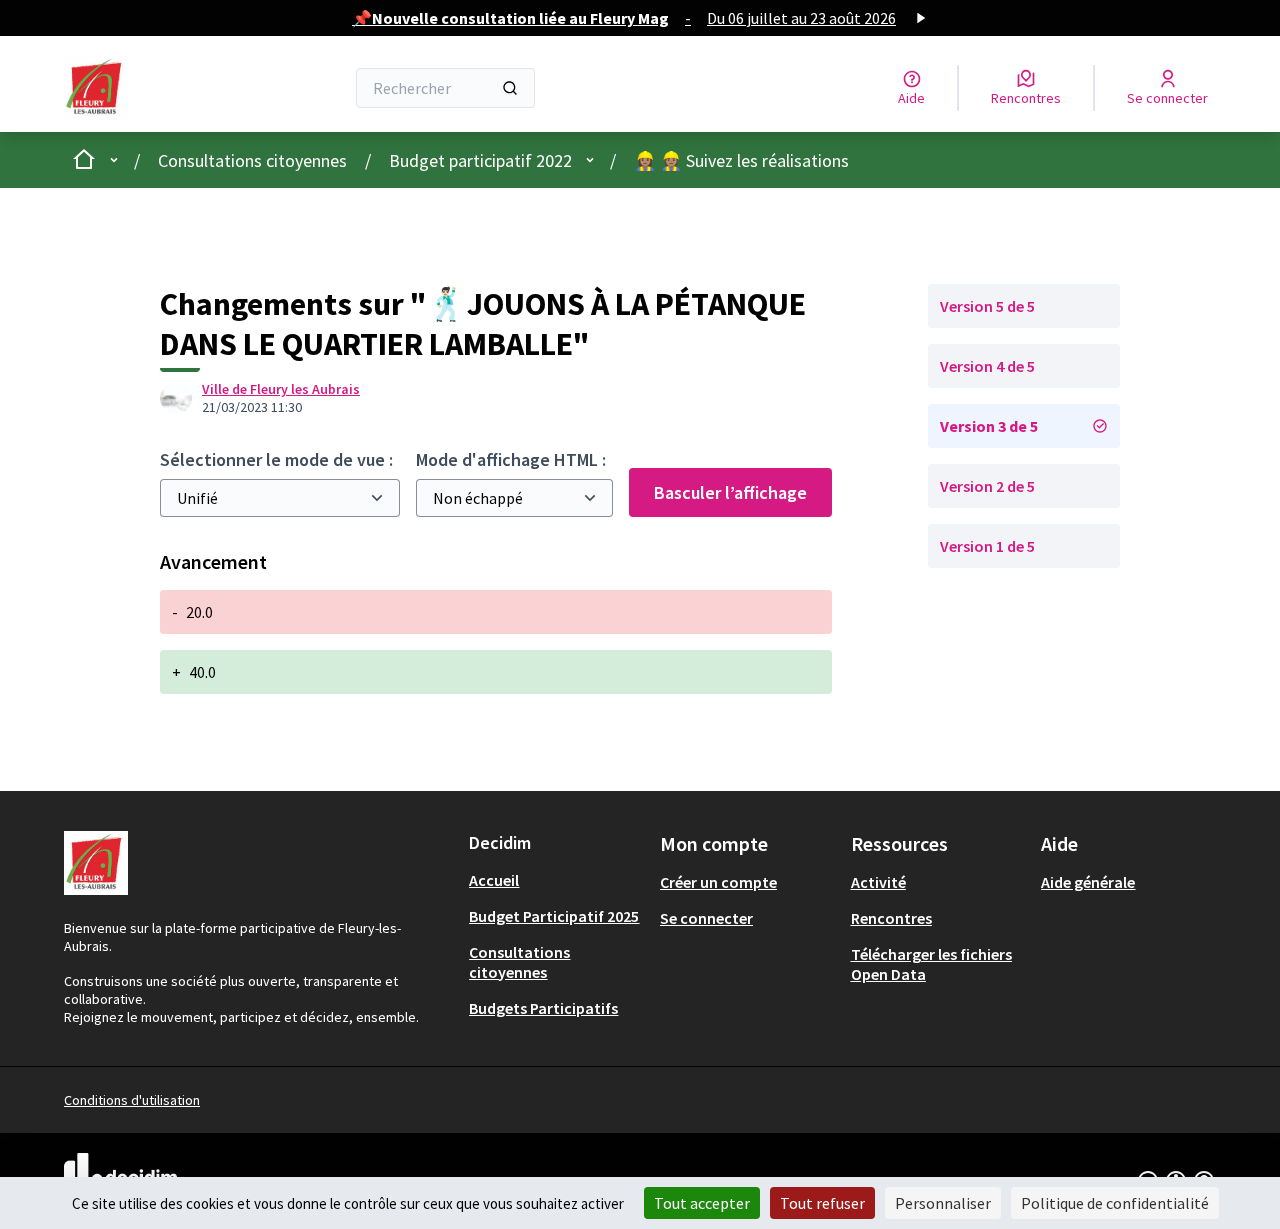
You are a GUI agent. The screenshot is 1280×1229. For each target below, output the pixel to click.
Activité (878, 882)
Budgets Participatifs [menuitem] (543, 1008)
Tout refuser (822, 1203)
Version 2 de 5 (987, 486)
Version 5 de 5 (987, 306)
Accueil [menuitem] (494, 880)
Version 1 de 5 (987, 546)
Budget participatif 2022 (480, 160)
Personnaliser (943, 1203)
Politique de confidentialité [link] (1115, 1203)
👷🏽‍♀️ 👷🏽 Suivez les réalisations (741, 160)
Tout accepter (702, 1203)
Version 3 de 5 (989, 426)
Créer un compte (718, 882)
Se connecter (706, 918)
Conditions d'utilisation (132, 1100)
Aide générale (1088, 882)
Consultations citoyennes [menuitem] (519, 962)
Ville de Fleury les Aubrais (281, 389)
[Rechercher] (510, 88)
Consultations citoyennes (252, 160)
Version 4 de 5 (987, 366)
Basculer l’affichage (730, 492)
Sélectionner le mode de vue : (276, 459)
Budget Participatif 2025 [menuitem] (554, 916)
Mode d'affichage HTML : (511, 459)
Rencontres (891, 918)
